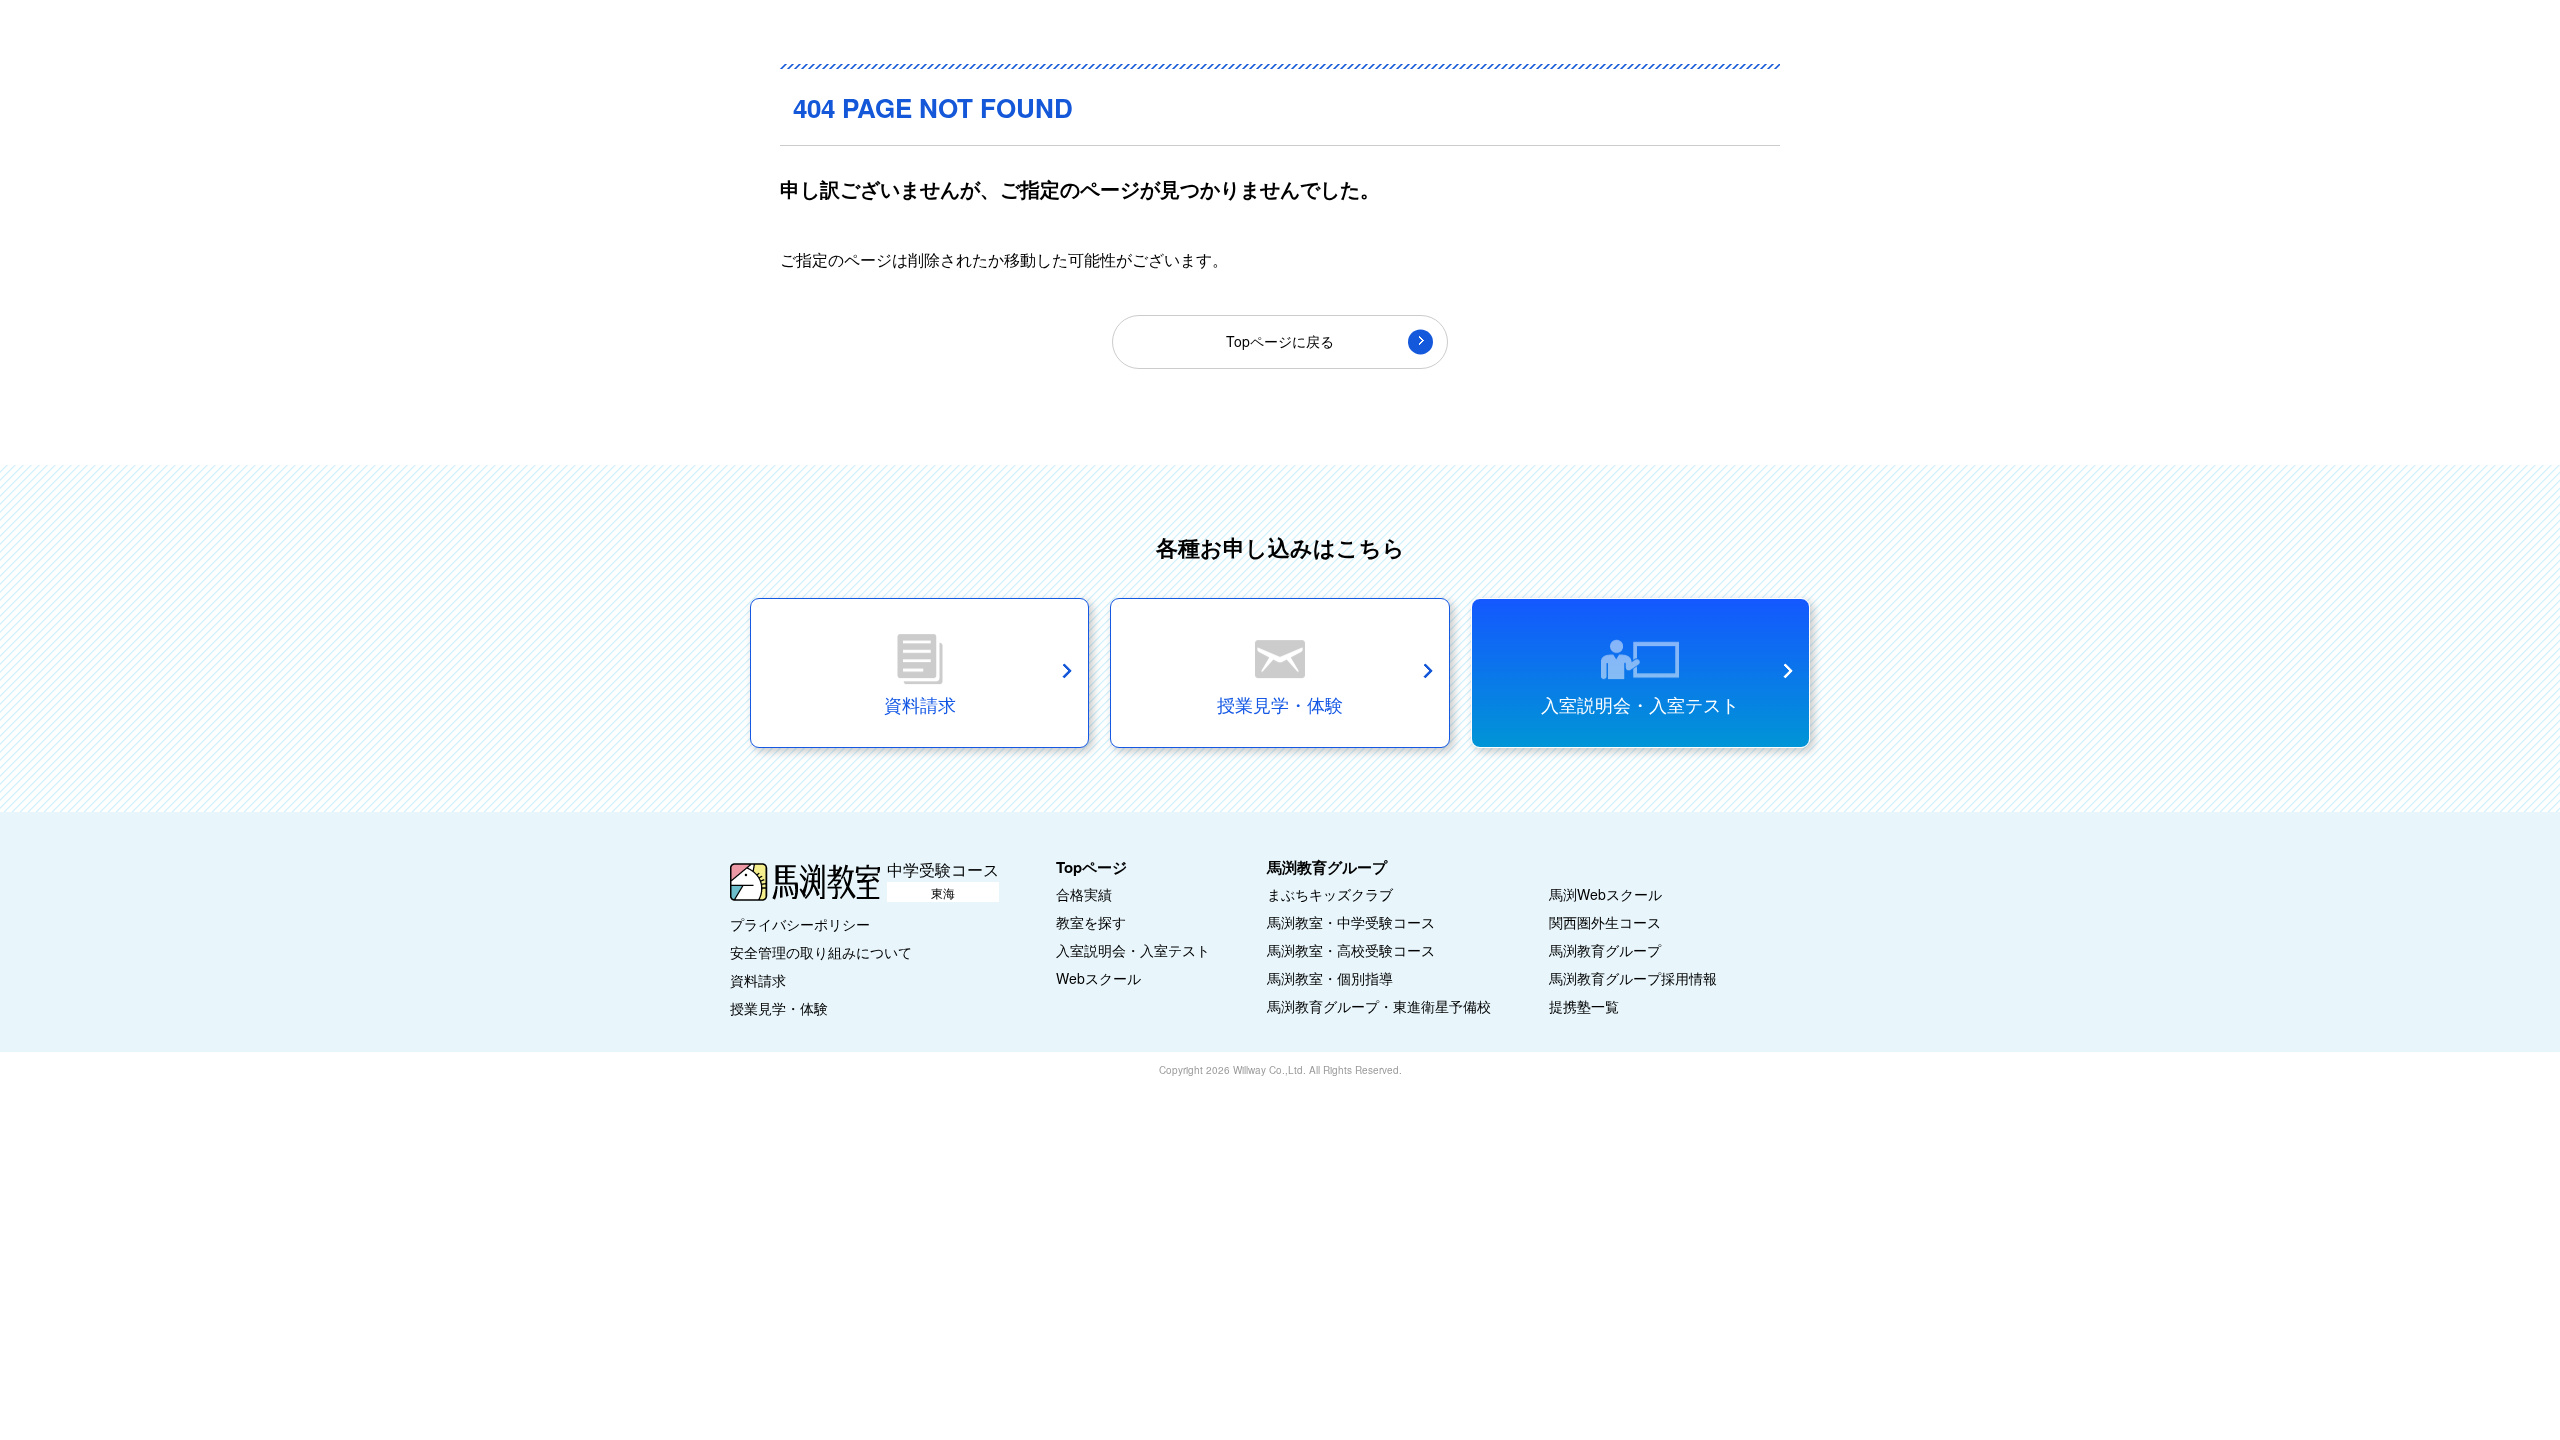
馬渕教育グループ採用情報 (1633, 978)
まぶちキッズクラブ (1330, 894)
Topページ (1091, 867)
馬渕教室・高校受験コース (1351, 950)
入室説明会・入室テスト (1640, 704)
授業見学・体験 (779, 1008)
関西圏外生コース (1605, 922)
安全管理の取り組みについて (821, 952)
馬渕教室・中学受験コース (1351, 922)
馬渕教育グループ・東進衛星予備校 (1379, 1006)
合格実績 (1084, 894)
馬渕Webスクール (1605, 894)
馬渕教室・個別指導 (1330, 978)
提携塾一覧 (1584, 1006)
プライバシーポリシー (800, 924)
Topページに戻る (1280, 341)
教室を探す (1091, 922)
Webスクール (1098, 978)
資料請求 (758, 980)
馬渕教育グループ (1605, 950)
